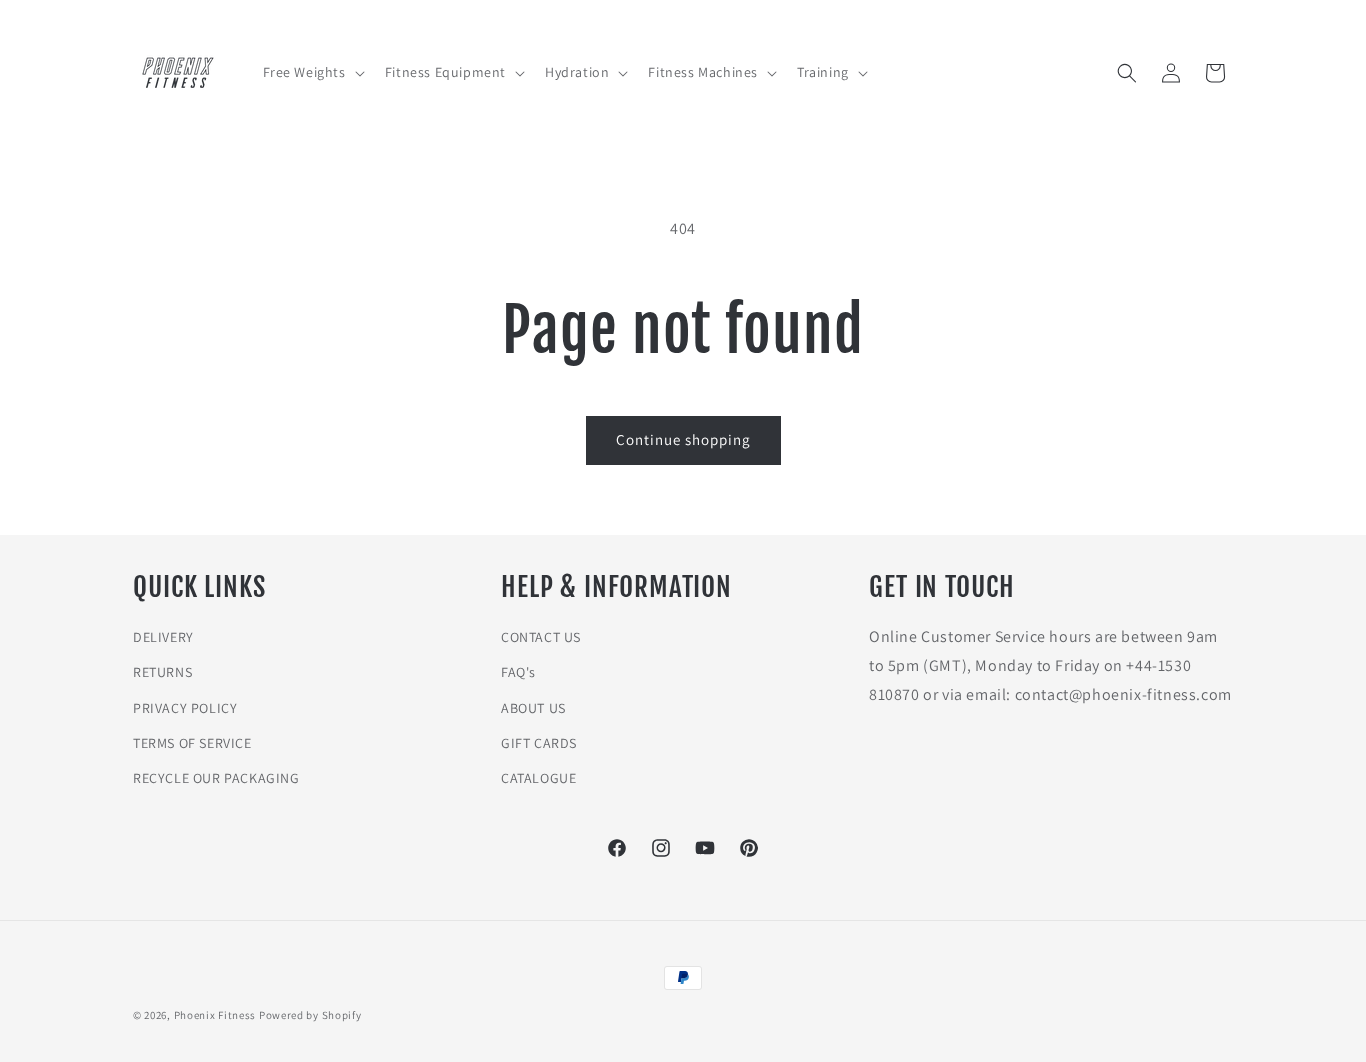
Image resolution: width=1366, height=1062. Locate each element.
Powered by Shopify (310, 1015)
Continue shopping (683, 439)
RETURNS (162, 672)
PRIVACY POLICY (185, 708)
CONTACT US (541, 637)
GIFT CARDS (539, 743)
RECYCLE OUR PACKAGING (216, 778)
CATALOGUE (538, 778)
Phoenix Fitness (215, 1015)
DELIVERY (163, 637)
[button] (312, 72)
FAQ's (518, 672)
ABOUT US (533, 708)
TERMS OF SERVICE (192, 743)
